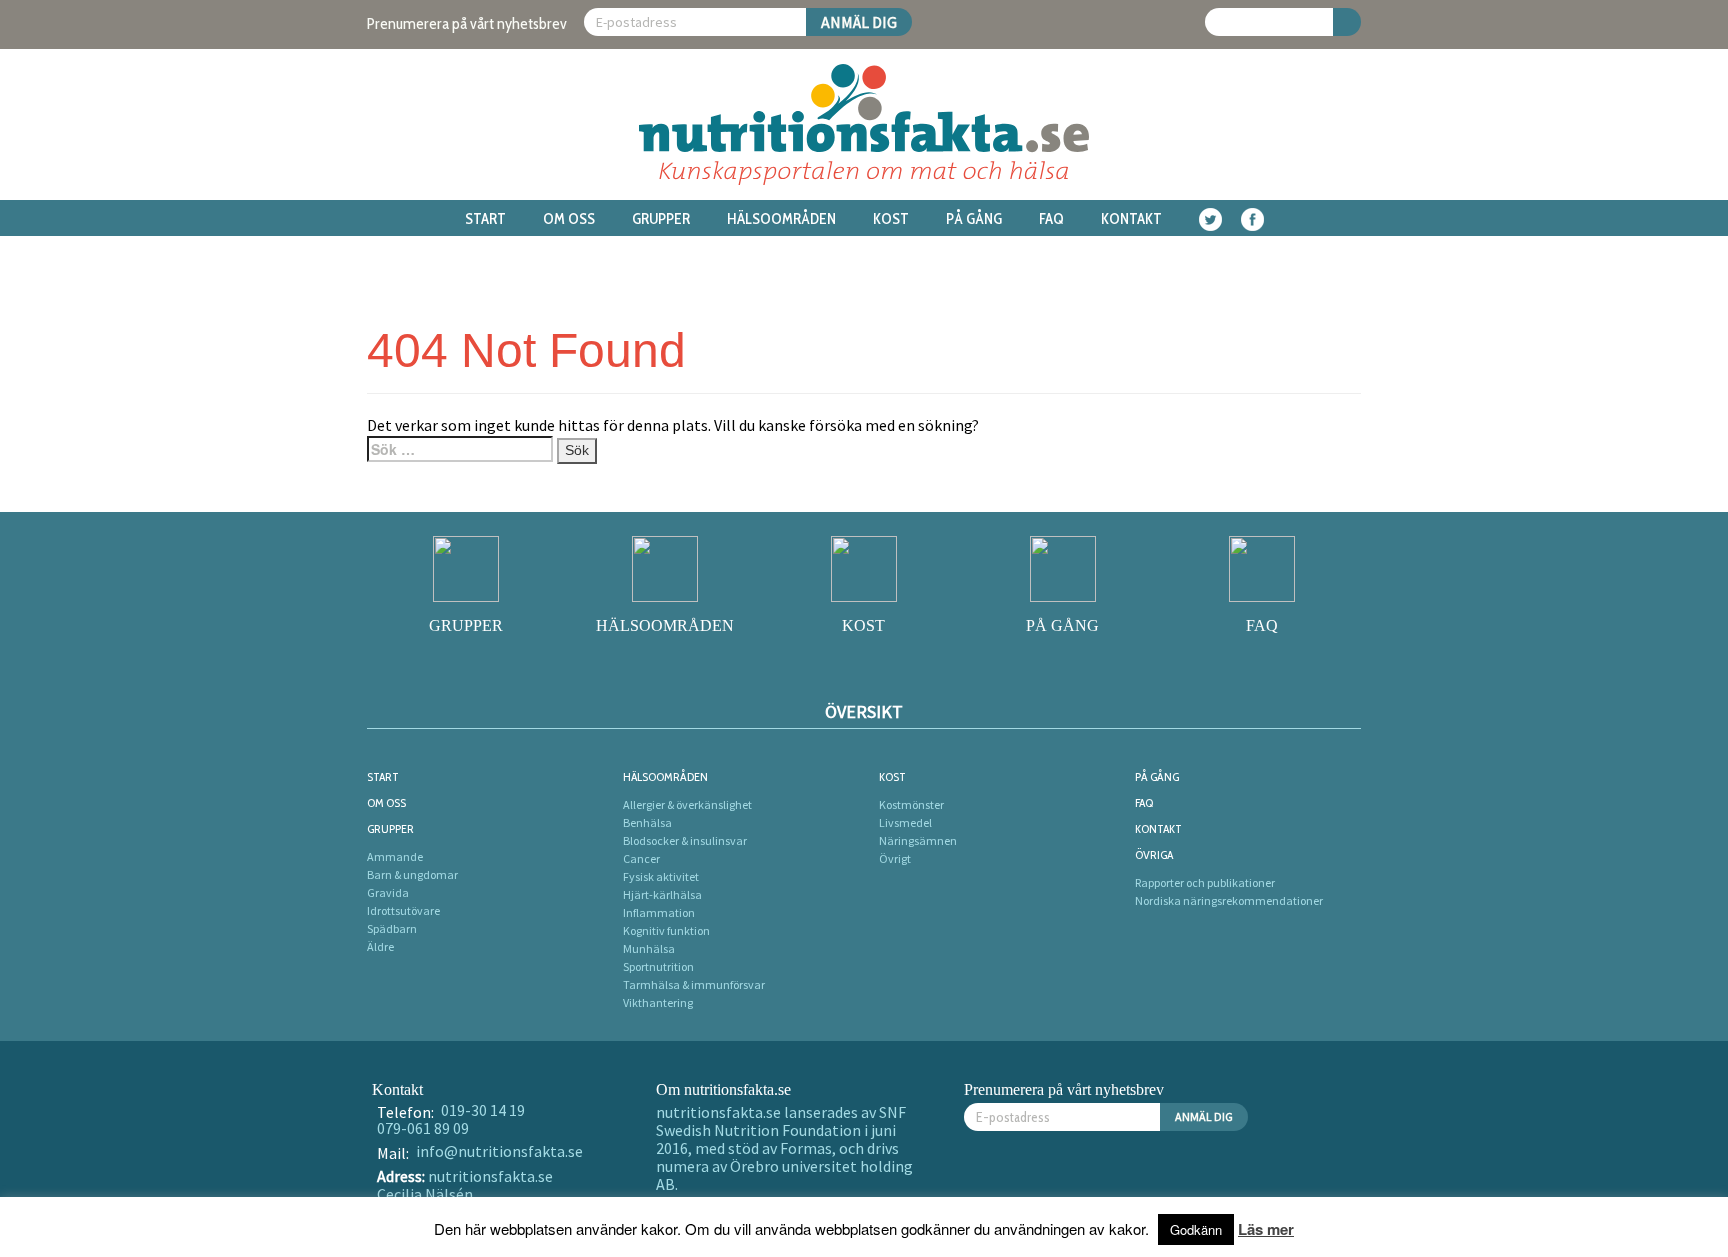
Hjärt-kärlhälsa (662, 894)
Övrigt (895, 858)
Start (485, 219)
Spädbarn (392, 928)
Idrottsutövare (403, 910)
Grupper (661, 219)
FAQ (1051, 219)
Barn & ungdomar (412, 874)
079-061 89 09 (423, 1128)
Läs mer (1266, 1229)
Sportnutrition (658, 966)
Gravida (388, 892)
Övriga (1154, 854)
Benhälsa (647, 822)
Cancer (641, 858)
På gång (974, 219)
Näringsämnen (918, 840)
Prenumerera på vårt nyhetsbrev (467, 23)
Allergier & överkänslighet (687, 804)
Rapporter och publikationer (1205, 882)
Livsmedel (905, 822)
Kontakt (1131, 219)
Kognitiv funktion (666, 930)
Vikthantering (658, 1002)
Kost (891, 219)
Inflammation (659, 912)
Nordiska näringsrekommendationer (1229, 900)
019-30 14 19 (483, 1110)
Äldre (380, 946)
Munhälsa (649, 948)
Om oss (569, 219)
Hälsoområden (781, 219)
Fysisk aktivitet (661, 876)
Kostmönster (911, 804)
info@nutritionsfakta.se (499, 1151)
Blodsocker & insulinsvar (685, 840)
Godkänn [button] (1196, 1229)
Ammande (395, 856)
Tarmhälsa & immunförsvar (694, 984)
